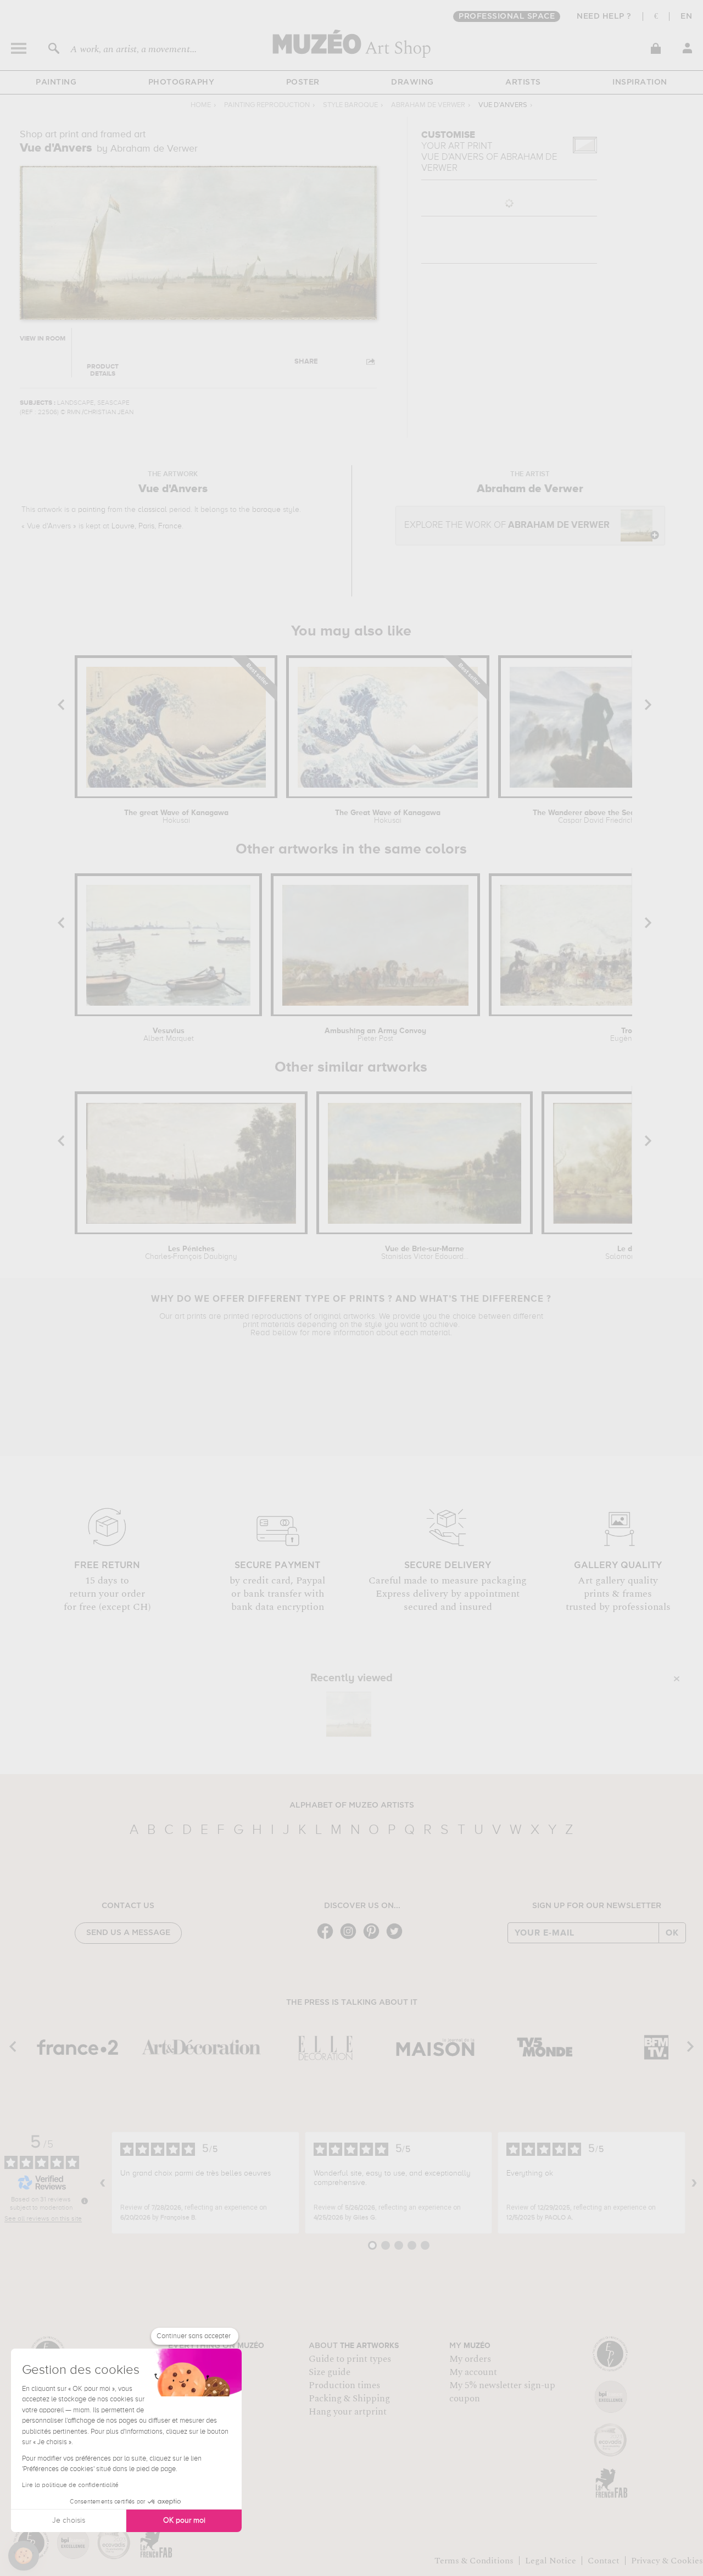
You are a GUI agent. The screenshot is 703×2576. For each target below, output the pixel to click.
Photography (182, 82)
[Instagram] (351, 1938)
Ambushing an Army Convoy (375, 1035)
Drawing (412, 82)
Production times (344, 2385)
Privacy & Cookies (667, 2561)
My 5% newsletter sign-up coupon (502, 2392)
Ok (672, 1933)
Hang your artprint (348, 2412)
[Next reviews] (694, 2183)
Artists (523, 82)
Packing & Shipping (349, 2399)
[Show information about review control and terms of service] (85, 2201)
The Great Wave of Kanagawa (388, 817)
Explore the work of (507, 525)
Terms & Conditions (474, 2561)
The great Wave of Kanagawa (176, 817)
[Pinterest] (374, 1938)
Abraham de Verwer (428, 105)
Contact (604, 2561)
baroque (266, 510)
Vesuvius (169, 1035)
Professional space (507, 16)
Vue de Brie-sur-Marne (425, 1253)
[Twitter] (397, 1938)
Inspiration (640, 82)
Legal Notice (551, 2561)
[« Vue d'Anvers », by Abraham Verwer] (349, 1714)
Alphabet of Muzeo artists (352, 1805)
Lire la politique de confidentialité (70, 2485)
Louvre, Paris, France (147, 526)
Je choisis (69, 2521)
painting (92, 510)
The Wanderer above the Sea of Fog (596, 817)
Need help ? (604, 16)
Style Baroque (350, 105)
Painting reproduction (267, 105)
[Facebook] (328, 1938)
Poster (303, 82)
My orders (470, 2359)
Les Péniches (191, 1253)
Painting (56, 82)
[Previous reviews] (103, 2183)
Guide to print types (350, 2359)
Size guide (330, 2372)
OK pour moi (184, 2521)
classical (152, 510)
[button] (24, 2556)
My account (473, 2372)
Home (201, 105)
